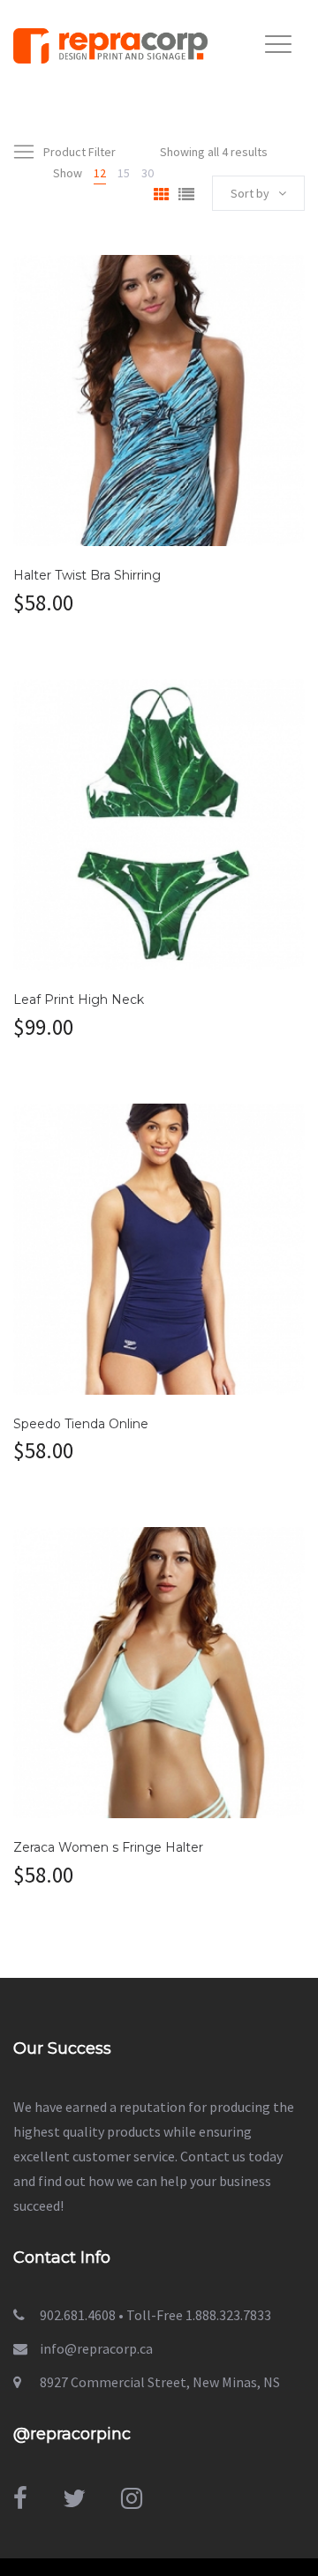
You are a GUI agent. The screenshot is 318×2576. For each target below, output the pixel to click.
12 (100, 173)
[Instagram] (132, 2498)
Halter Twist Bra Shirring (87, 575)
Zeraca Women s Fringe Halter (108, 1847)
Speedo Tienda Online (81, 1424)
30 (148, 173)
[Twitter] (74, 2498)
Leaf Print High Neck (79, 1000)
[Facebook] (20, 2498)
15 (124, 173)
